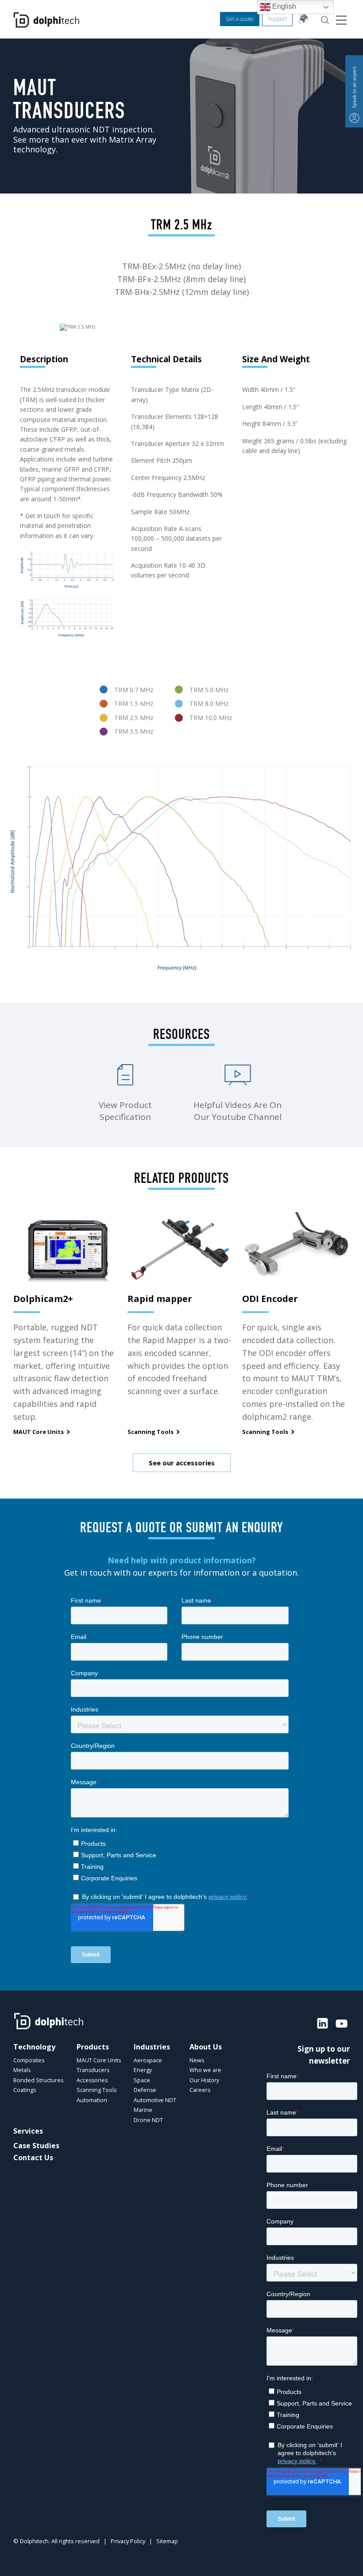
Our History (204, 2080)
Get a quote (240, 19)
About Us (206, 2047)
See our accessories (182, 1463)
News (197, 2060)
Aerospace (148, 2060)
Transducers (93, 2070)
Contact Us (33, 2158)
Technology (34, 2047)
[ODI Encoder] (296, 1248)
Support (277, 19)
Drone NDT (148, 2120)
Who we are (205, 2070)
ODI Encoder (270, 1299)
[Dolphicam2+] (67, 1248)
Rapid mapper (160, 1299)
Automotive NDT (155, 2100)
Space (142, 2080)
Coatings (25, 2090)
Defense (145, 2090)
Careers (200, 2090)
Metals (22, 2070)
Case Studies (36, 2146)
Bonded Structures (38, 2080)
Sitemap (167, 2541)
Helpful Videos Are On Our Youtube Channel (237, 1111)
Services (28, 2131)
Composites (29, 2060)
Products (93, 2047)
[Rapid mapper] (181, 1248)
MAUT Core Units (39, 1432)
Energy (143, 2070)
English (283, 6)
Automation (92, 2100)
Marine (143, 2110)
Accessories (92, 2080)
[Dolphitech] (46, 20)
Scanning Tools (151, 1432)
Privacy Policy (128, 2541)
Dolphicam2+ (43, 1299)
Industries (152, 2047)
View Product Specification (125, 1111)
